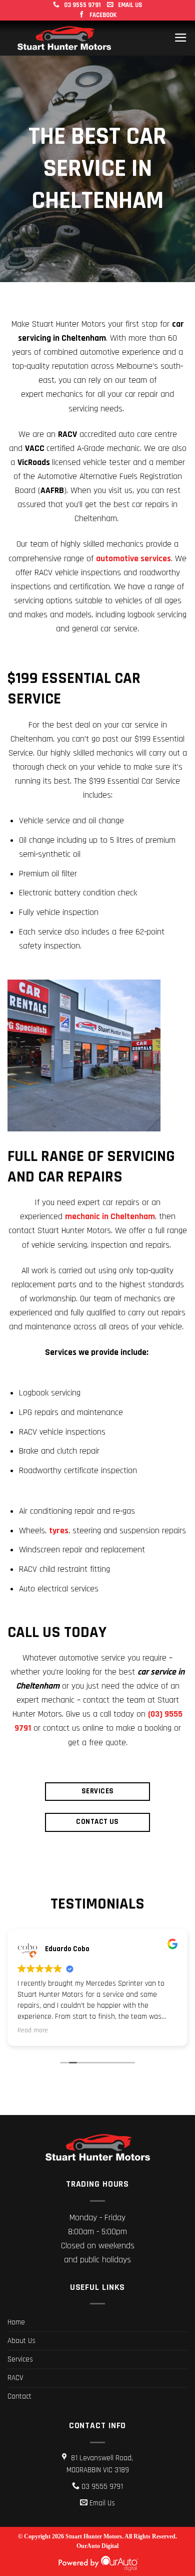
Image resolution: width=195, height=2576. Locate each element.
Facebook (102, 15)
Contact (19, 2396)
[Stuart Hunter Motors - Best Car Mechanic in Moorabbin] (64, 38)
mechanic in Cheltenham (110, 1217)
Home (16, 2322)
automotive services (133, 559)
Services (20, 2359)
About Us (21, 2341)
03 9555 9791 (81, 5)
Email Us (129, 5)
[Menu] (181, 38)
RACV (15, 2378)
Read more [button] (33, 2030)
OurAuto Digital (97, 2546)
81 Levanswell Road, (100, 2464)
